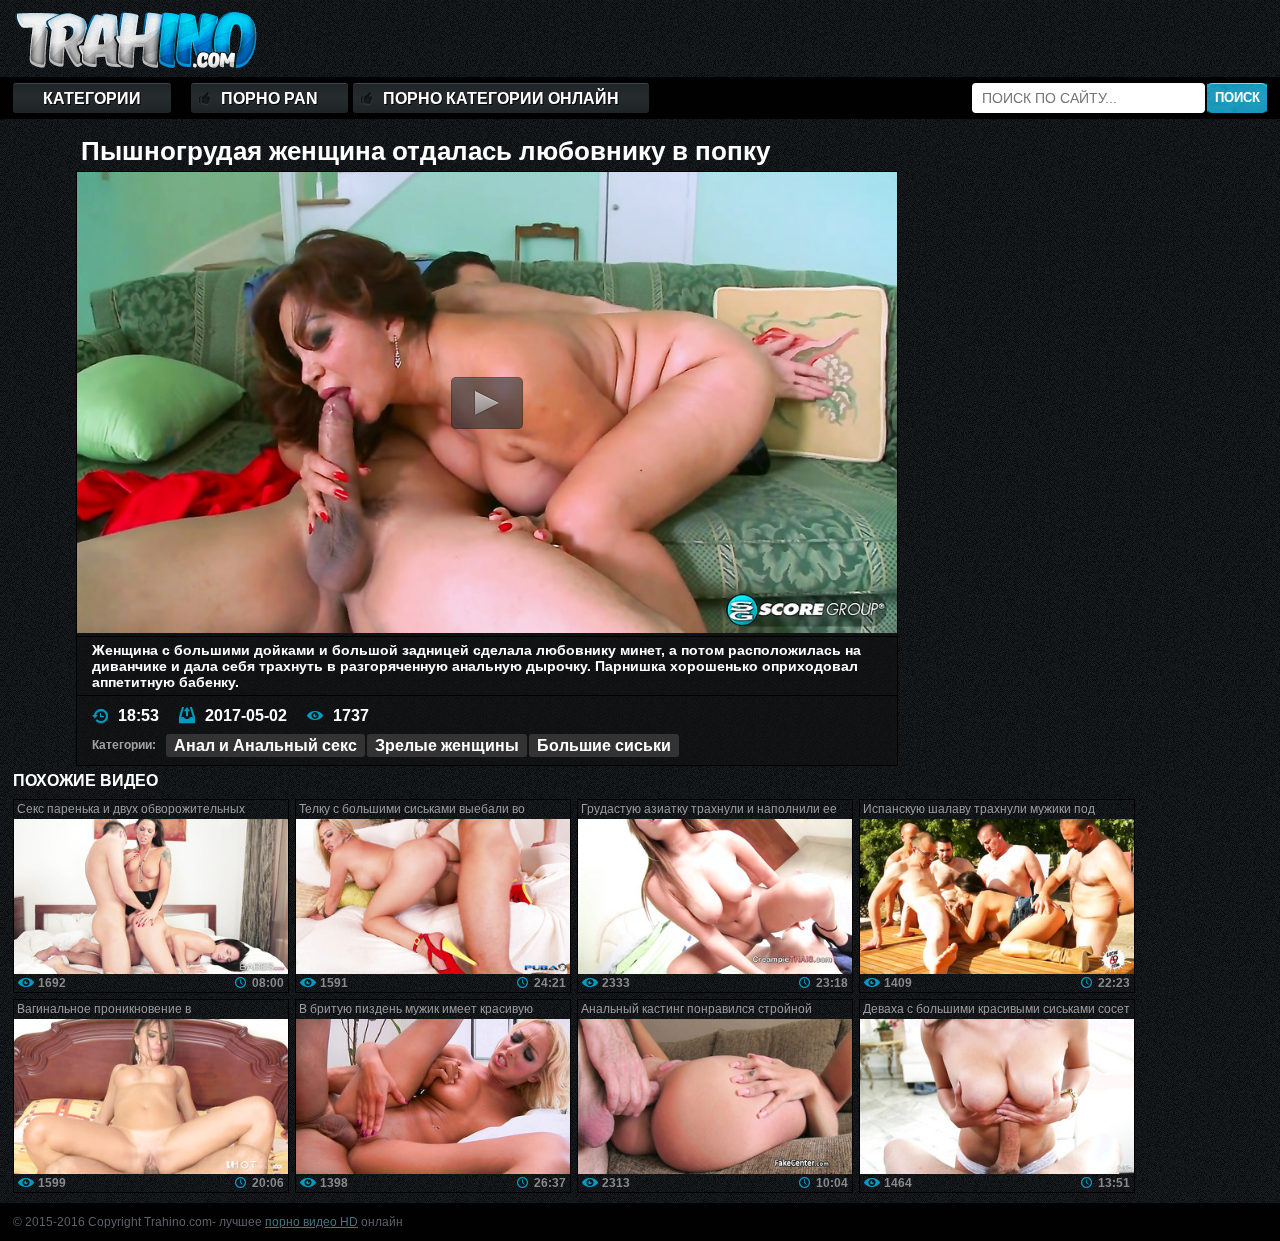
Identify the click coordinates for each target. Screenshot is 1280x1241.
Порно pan (269, 98)
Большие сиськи (604, 745)
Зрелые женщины (447, 745)
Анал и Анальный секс (265, 745)
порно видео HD (311, 1222)
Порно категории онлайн (501, 98)
